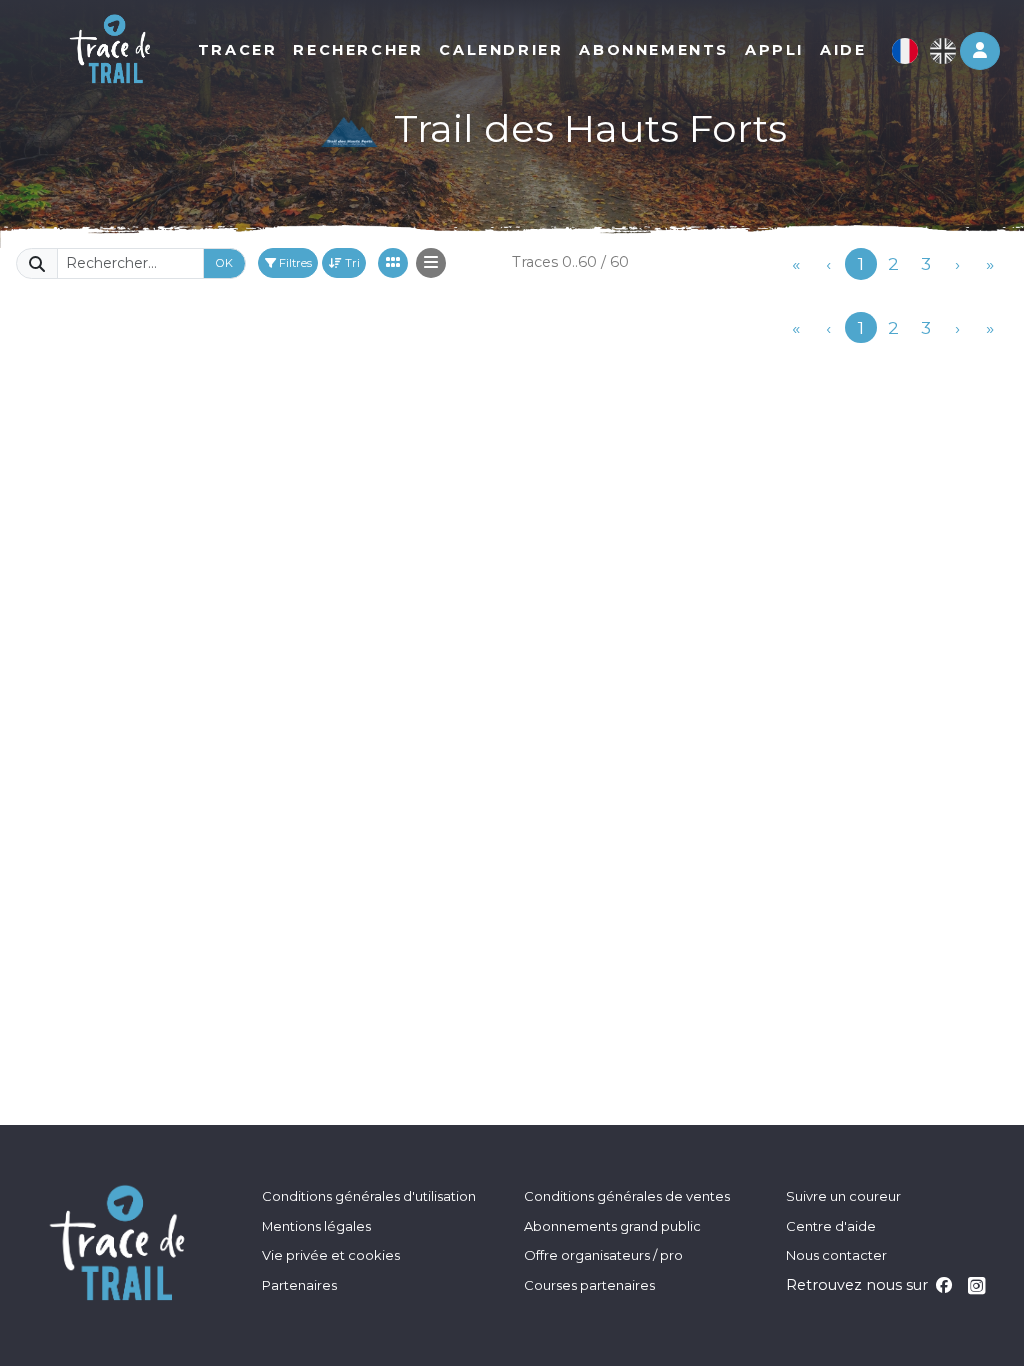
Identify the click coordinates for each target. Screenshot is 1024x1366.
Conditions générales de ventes (627, 1196)
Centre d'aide (831, 1226)
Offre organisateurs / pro (603, 1255)
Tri (351, 263)
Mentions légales (316, 1226)
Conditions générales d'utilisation (369, 1196)
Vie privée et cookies (331, 1255)
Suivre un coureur (843, 1196)
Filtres (294, 263)
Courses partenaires (589, 1285)
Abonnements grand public (612, 1226)
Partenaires (299, 1285)
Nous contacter (836, 1255)
